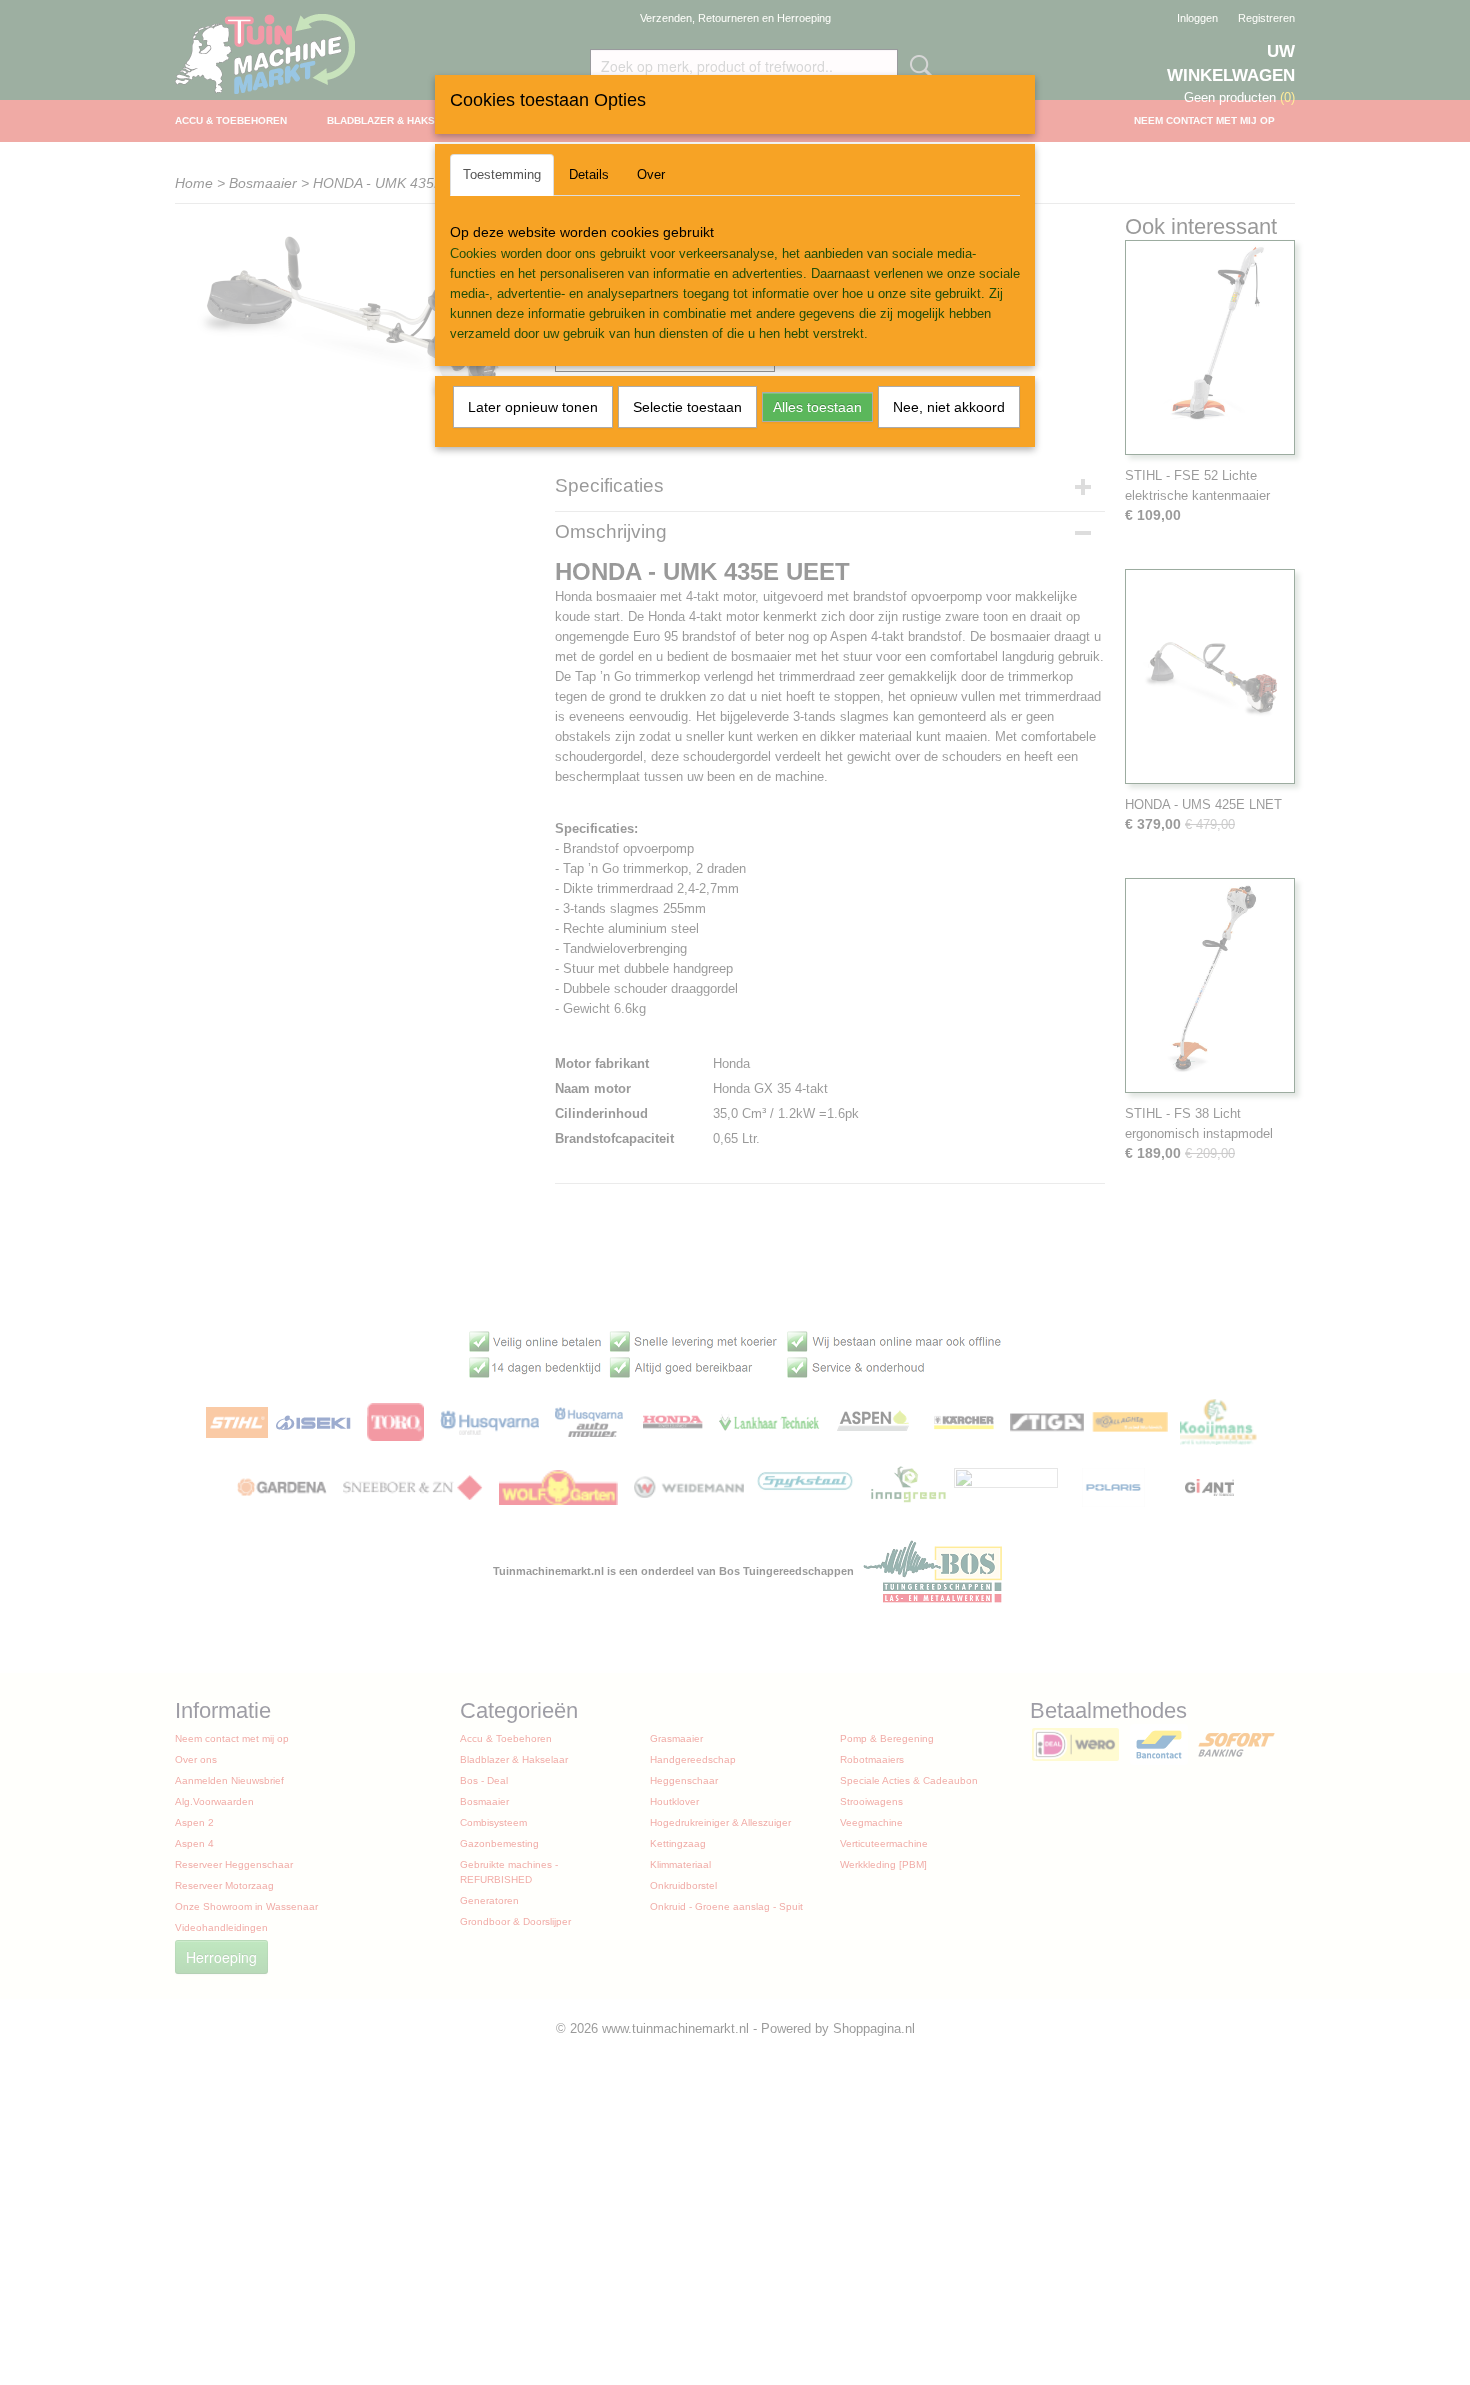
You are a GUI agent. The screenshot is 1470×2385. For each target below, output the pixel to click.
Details (589, 174)
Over (651, 174)
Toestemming (502, 174)
